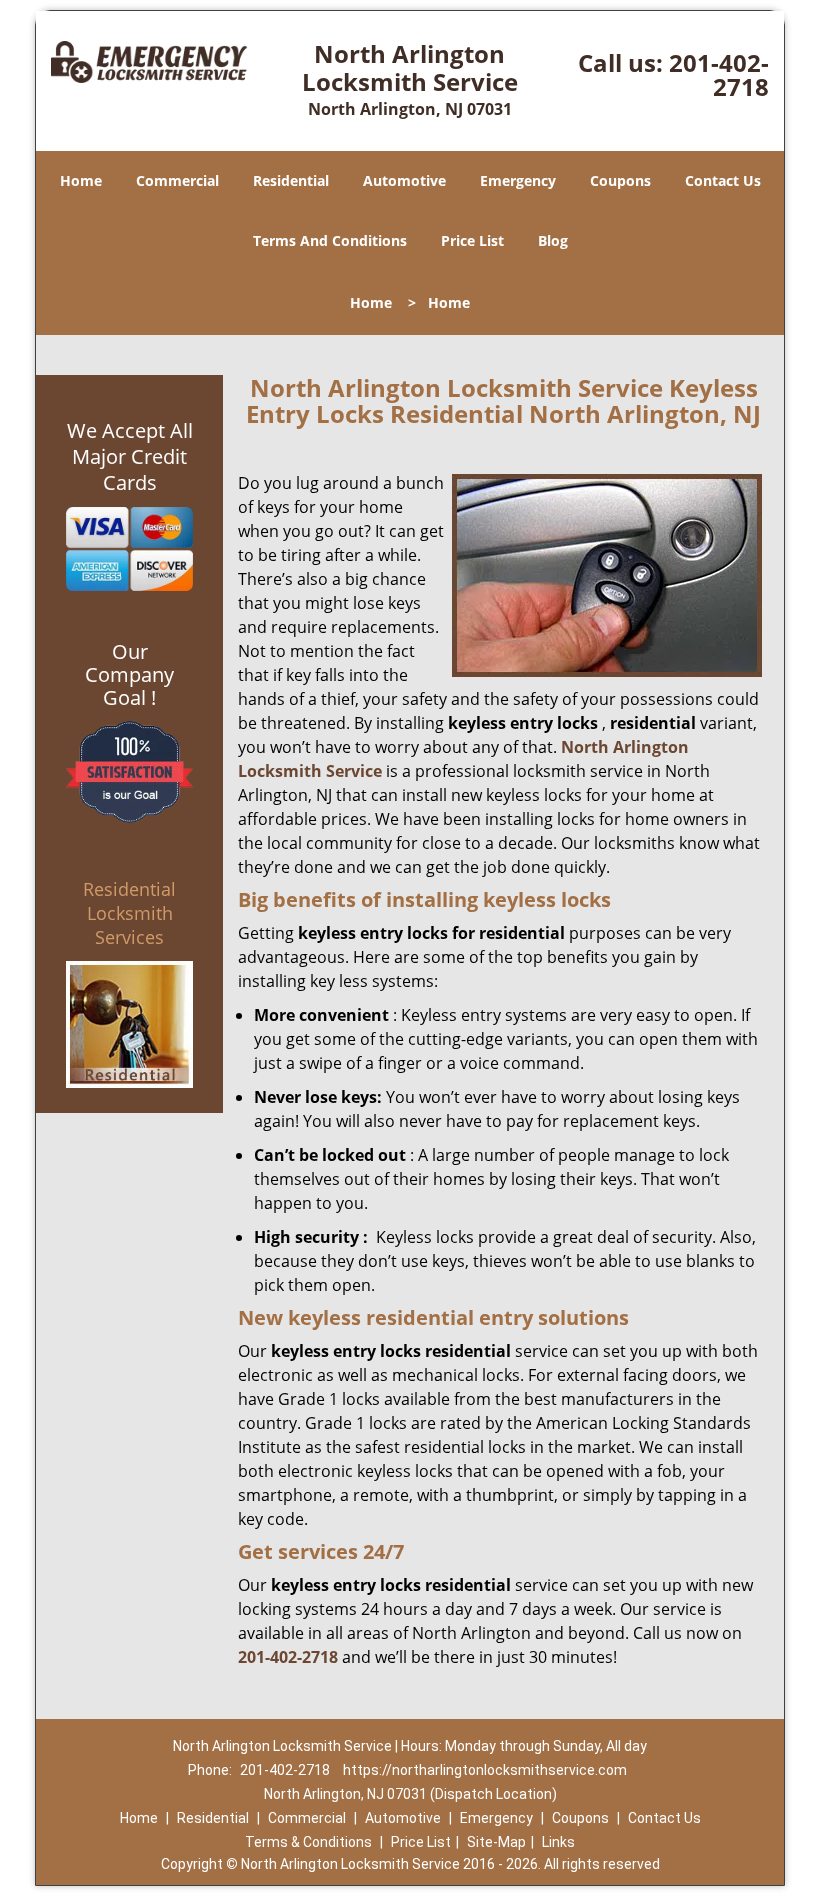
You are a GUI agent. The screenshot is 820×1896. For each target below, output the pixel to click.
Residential (291, 180)
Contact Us (723, 180)
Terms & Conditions (308, 1842)
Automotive (404, 180)
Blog (553, 240)
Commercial (177, 180)
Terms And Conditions (330, 240)
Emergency (518, 180)
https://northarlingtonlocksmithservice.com (485, 1770)
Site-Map (496, 1842)
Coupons (620, 180)
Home (81, 180)
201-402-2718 (719, 74)
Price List (472, 240)
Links (558, 1842)
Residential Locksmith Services (129, 913)
